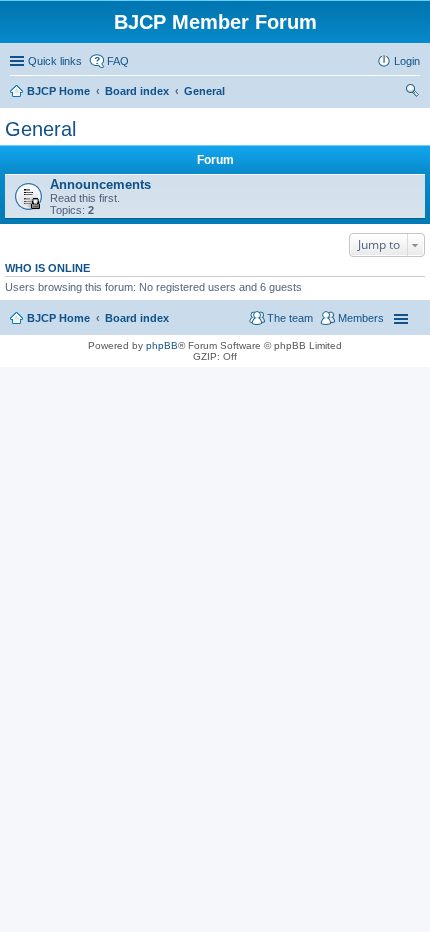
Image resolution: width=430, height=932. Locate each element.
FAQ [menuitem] (118, 61)
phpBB (162, 345)
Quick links (55, 61)
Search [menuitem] (412, 93)
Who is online (47, 268)
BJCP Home (58, 318)
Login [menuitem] (407, 61)
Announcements (100, 184)
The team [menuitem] (290, 318)
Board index (137, 318)
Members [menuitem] (361, 318)
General (40, 129)
